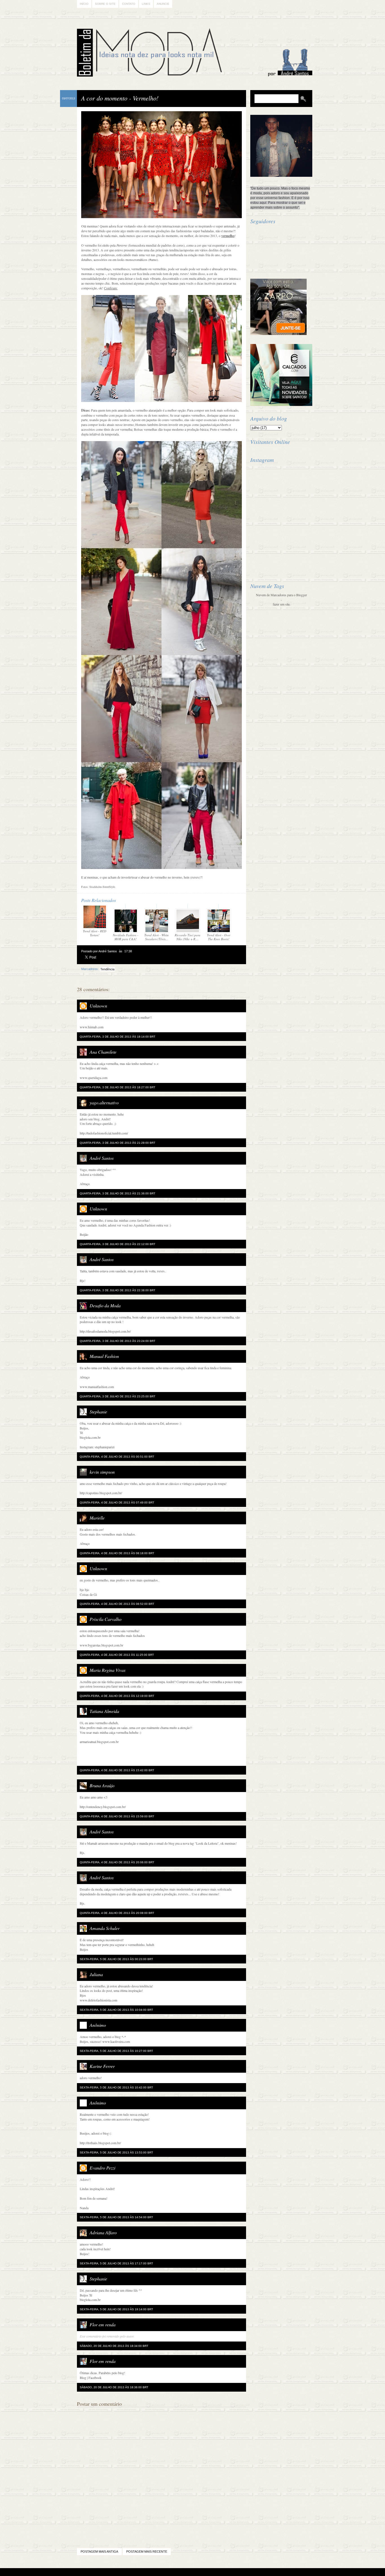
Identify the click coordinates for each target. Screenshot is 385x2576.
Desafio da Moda (105, 1305)
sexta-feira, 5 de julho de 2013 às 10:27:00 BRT (116, 2051)
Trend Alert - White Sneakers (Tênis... (157, 937)
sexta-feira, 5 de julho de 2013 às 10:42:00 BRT (116, 2087)
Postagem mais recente (147, 2552)
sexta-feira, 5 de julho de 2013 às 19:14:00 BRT (116, 2309)
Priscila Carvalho (106, 1619)
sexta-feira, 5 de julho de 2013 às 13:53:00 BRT (116, 2152)
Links (146, 4)
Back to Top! (226, 2572)
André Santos (102, 1158)
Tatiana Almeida (104, 1711)
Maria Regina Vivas (108, 1670)
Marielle (97, 1518)
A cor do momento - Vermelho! (120, 98)
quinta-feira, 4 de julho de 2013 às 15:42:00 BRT (117, 1770)
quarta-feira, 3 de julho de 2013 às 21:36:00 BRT (118, 1193)
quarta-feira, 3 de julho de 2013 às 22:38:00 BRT (118, 1290)
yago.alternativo (104, 1102)
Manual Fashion (104, 1356)
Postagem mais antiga (99, 2552)
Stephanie (98, 1412)
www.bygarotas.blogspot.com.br (101, 1645)
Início (84, 4)
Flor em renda (103, 2324)
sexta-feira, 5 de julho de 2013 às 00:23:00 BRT (116, 1959)
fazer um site (281, 604)
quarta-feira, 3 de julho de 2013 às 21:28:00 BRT (118, 1143)
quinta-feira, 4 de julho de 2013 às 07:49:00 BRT (117, 1503)
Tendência (107, 969)
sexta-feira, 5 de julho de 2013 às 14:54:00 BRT (116, 2217)
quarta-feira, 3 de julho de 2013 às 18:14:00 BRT (118, 1037)
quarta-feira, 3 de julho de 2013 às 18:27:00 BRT (118, 1087)
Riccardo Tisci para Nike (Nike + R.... (188, 937)
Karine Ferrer (102, 2066)
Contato (129, 4)
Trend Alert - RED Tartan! (95, 933)
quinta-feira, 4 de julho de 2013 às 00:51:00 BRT (117, 1457)
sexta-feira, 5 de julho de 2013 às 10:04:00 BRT (116, 2010)
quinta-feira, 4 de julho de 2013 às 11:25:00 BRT (117, 1655)
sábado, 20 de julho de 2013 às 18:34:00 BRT (114, 2346)
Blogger (177, 2572)
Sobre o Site (105, 4)
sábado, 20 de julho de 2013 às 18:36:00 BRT (114, 2387)
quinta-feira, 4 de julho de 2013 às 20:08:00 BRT (117, 1913)
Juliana (96, 1974)
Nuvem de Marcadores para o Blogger (281, 595)
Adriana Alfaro (103, 2232)
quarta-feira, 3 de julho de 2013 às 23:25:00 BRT (118, 1396)
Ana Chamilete (103, 1052)
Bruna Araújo (102, 1785)
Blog (83, 2378)
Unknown (98, 1006)
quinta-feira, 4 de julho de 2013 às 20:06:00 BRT (117, 1862)
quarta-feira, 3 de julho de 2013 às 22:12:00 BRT (118, 1244)
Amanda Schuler (105, 1928)
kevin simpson (102, 1472)
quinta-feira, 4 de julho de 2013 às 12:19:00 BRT (117, 1696)
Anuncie (163, 4)
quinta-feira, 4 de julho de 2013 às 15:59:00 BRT (117, 1816)
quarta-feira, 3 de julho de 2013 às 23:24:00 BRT (118, 1341)
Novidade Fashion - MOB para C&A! (126, 937)
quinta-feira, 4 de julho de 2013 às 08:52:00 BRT (117, 1604)
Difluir (208, 2572)
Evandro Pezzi (102, 2168)
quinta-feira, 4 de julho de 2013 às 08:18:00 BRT (117, 1553)
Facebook (95, 2378)
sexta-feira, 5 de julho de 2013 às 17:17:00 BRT (116, 2263)
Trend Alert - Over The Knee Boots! (219, 937)
